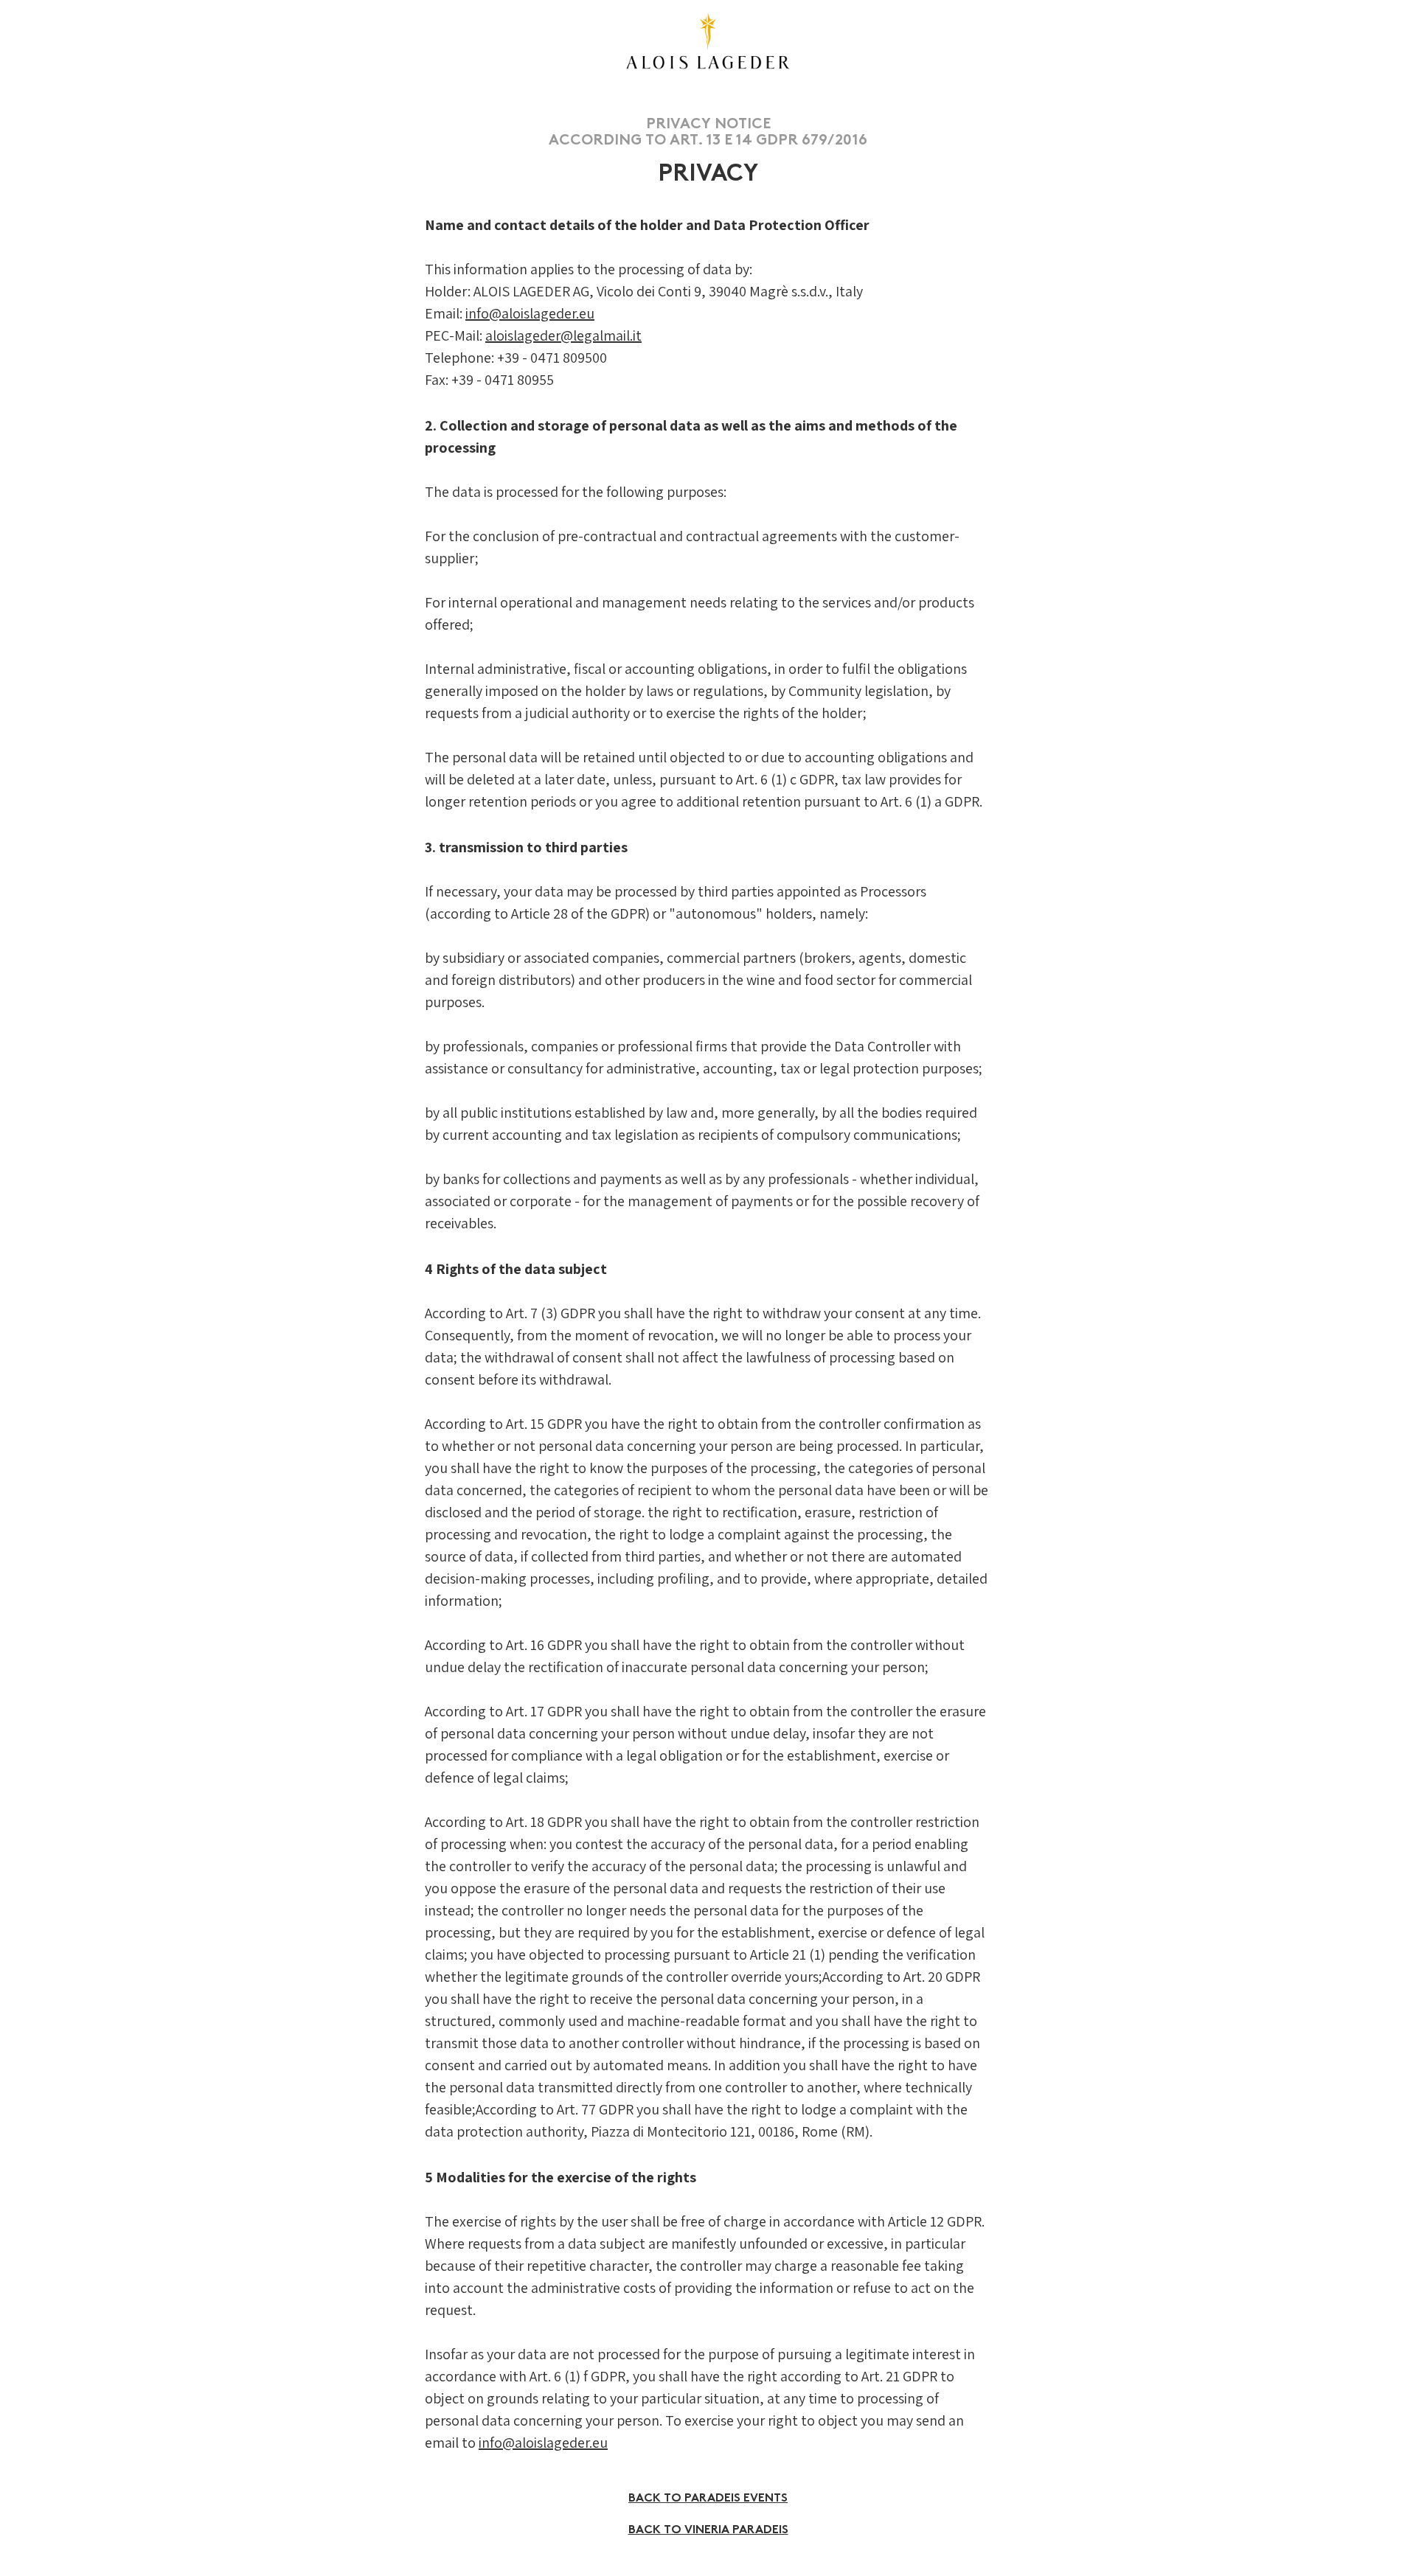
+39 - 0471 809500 (552, 358)
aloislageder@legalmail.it (563, 335)
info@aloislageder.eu (530, 313)
